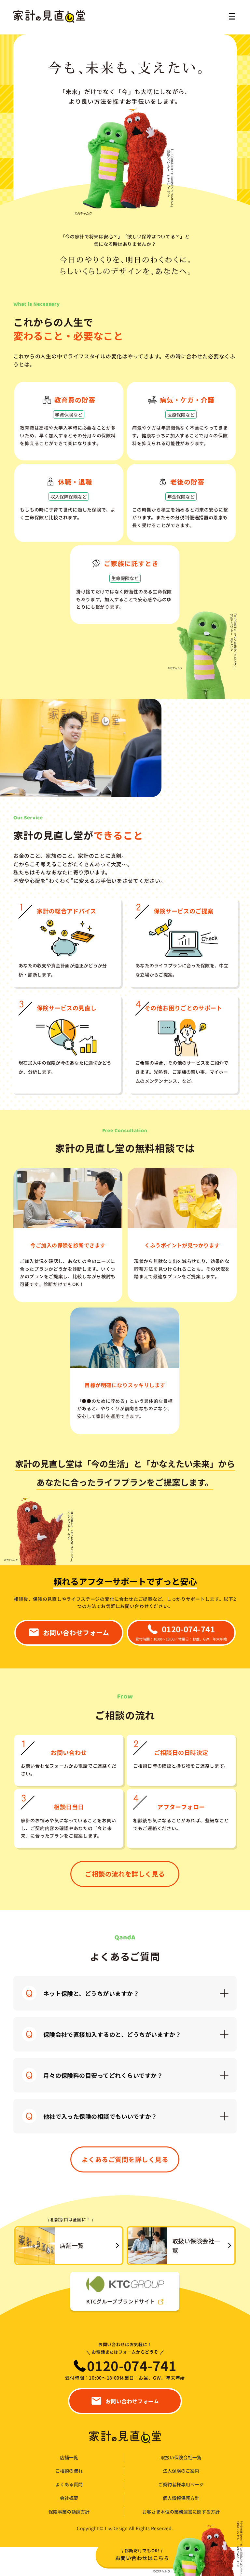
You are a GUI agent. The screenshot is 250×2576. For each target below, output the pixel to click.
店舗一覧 (69, 2457)
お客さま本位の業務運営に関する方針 (181, 2512)
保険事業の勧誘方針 (69, 2512)
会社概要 (69, 2498)
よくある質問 (69, 2484)
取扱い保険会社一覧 (181, 2457)
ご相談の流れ (69, 2471)
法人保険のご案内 (181, 2471)
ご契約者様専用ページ (181, 2484)
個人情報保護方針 (181, 2498)
